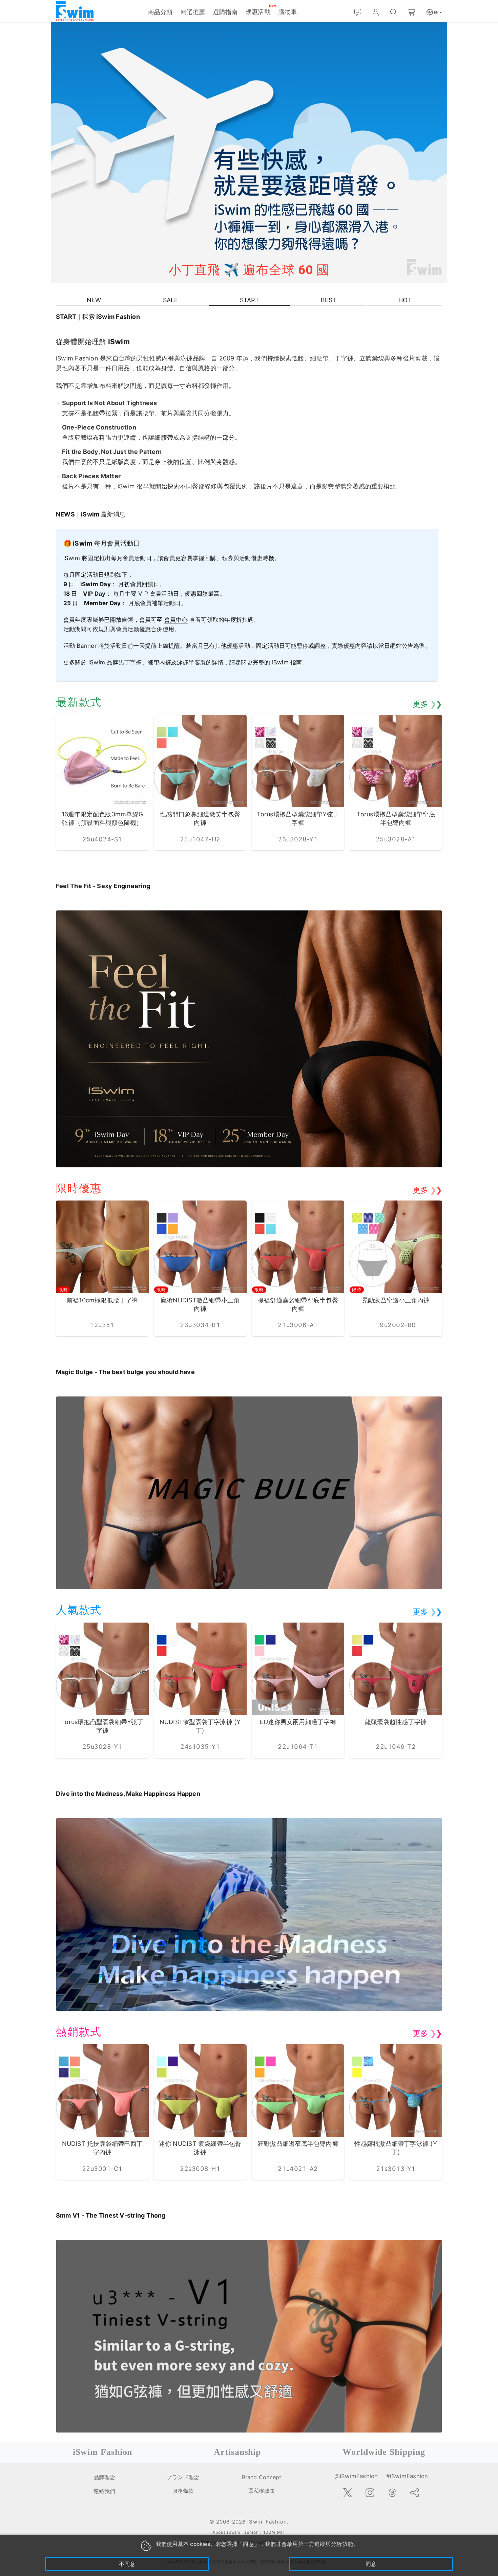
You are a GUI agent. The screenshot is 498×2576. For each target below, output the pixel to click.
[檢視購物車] (412, 12)
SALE (170, 300)
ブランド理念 (183, 2477)
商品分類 (160, 12)
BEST (329, 300)
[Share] (415, 2493)
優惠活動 (258, 12)
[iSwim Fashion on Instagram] (370, 2493)
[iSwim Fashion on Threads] (392, 2493)
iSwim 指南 (287, 662)
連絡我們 (104, 2491)
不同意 (127, 2564)
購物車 (288, 12)
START (250, 300)
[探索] (394, 12)
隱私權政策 (261, 2491)
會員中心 (176, 620)
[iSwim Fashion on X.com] (348, 2493)
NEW (94, 300)
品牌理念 (105, 2477)
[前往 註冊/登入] (376, 12)
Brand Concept (262, 2477)
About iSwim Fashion (236, 2532)
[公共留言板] (358, 12)
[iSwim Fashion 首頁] (75, 11)
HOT (405, 300)
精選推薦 (193, 12)
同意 (371, 2564)
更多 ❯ (427, 704)
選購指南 (225, 12)
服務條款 (183, 2491)
